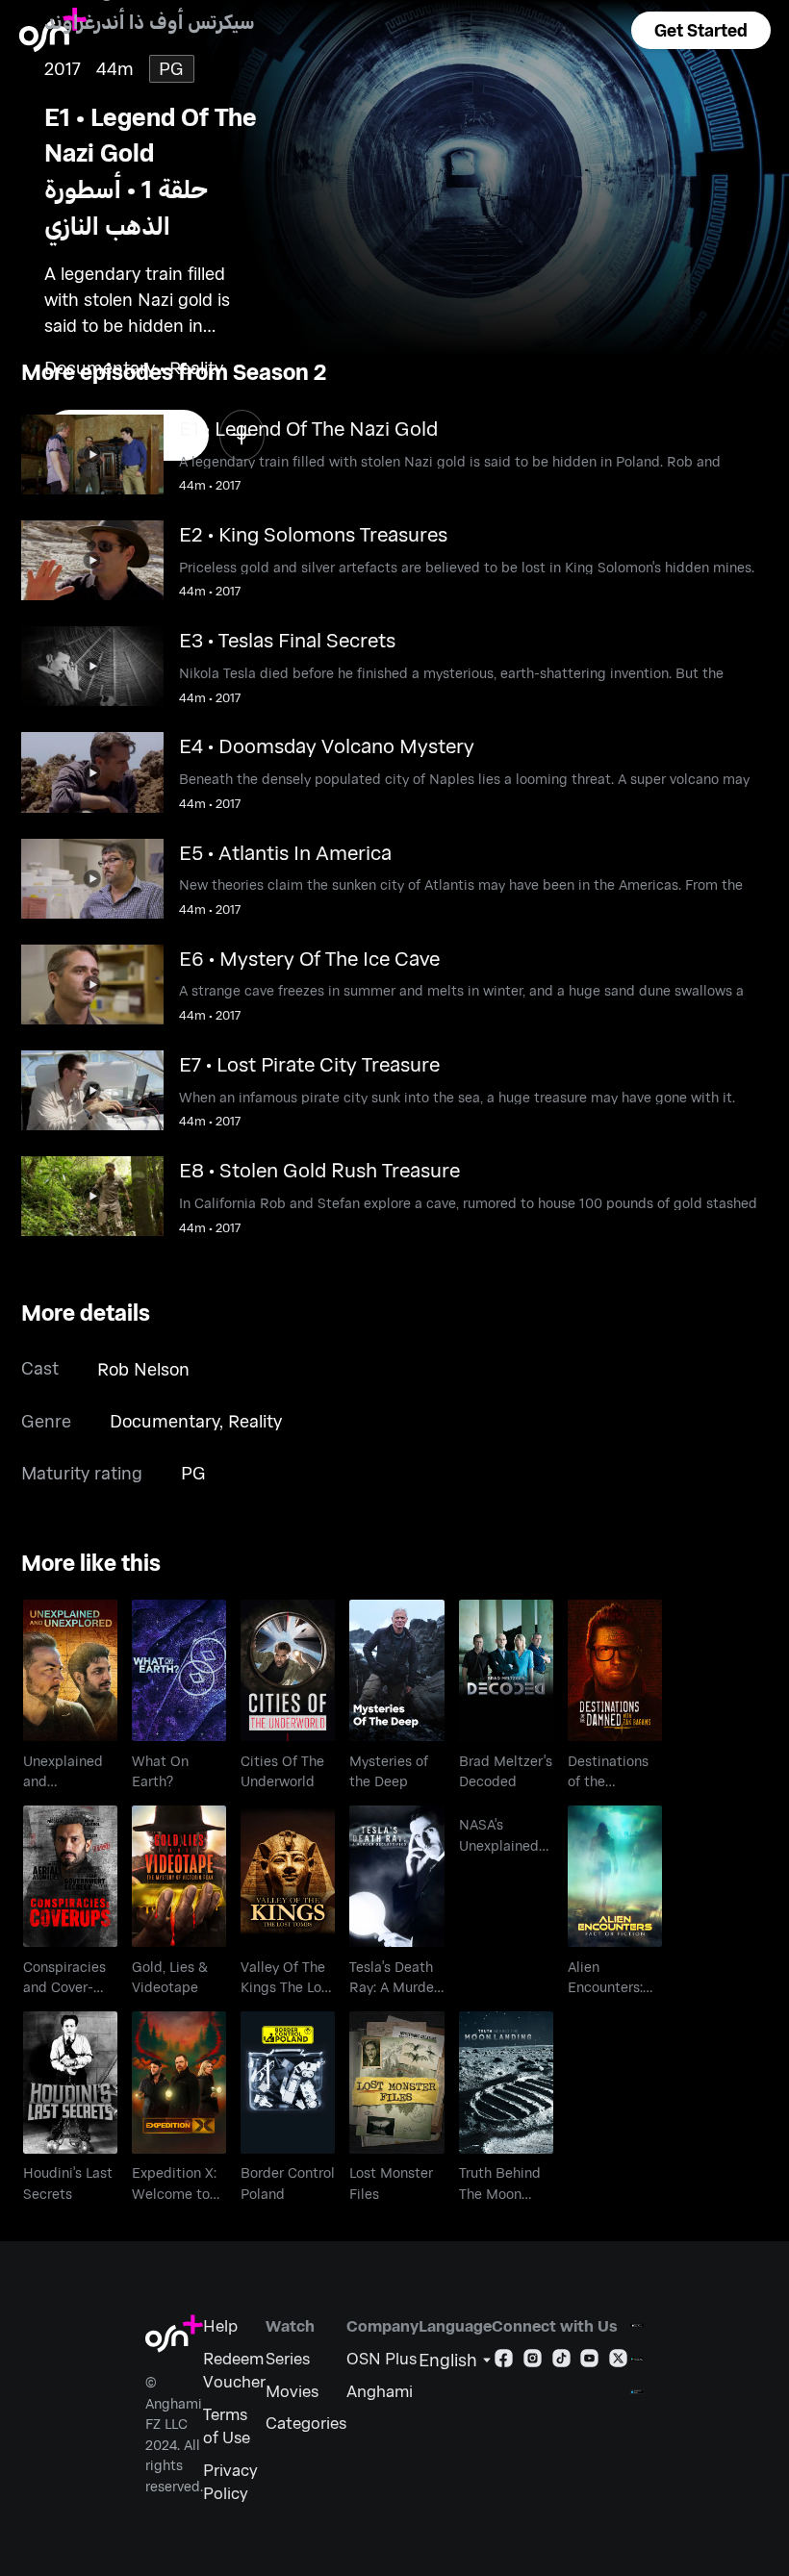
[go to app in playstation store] (637, 2392)
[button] (701, 30)
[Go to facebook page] (504, 2361)
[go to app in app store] (637, 2325)
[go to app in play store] (637, 2359)
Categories (306, 2422)
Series (288, 2358)
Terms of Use (227, 2425)
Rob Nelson (143, 1369)
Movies (292, 2390)
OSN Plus (382, 2358)
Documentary (165, 1421)
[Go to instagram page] (533, 2361)
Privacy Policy (230, 2481)
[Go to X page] (618, 2361)
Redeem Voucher (234, 2369)
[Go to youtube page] (589, 2361)
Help (220, 2325)
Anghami (380, 2390)
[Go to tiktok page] (561, 2361)
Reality (255, 1421)
